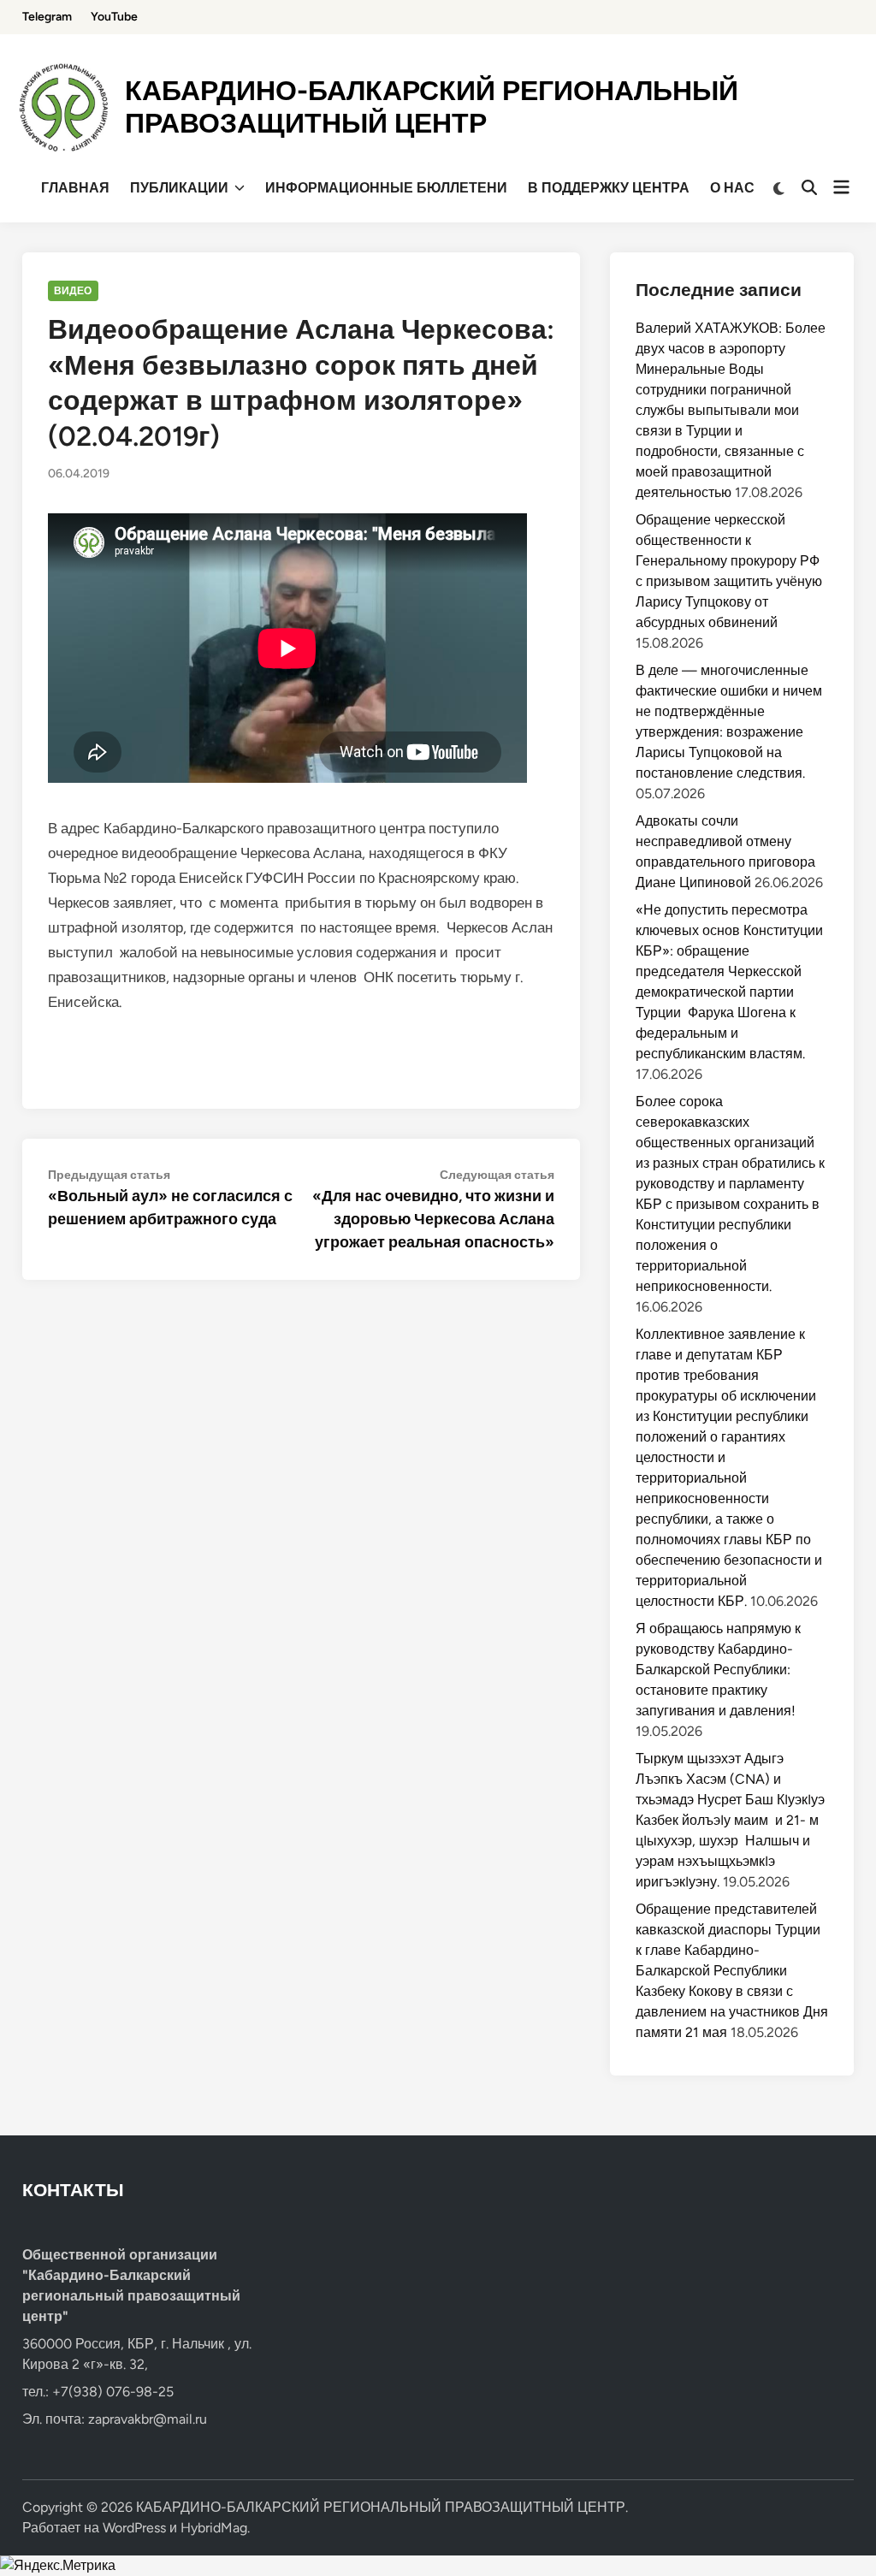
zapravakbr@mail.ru (148, 2419)
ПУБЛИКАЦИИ (179, 188)
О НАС (732, 188)
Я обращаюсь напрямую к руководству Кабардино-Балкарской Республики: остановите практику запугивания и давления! (718, 1670)
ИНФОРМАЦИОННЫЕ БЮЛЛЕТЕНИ (386, 188)
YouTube (114, 17)
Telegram (47, 17)
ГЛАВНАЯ (75, 188)
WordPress (134, 2528)
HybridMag (214, 2528)
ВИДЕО (73, 291)
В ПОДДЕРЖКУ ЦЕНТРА (609, 188)
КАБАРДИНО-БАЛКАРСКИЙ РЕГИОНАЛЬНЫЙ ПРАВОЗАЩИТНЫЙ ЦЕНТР (432, 107)
